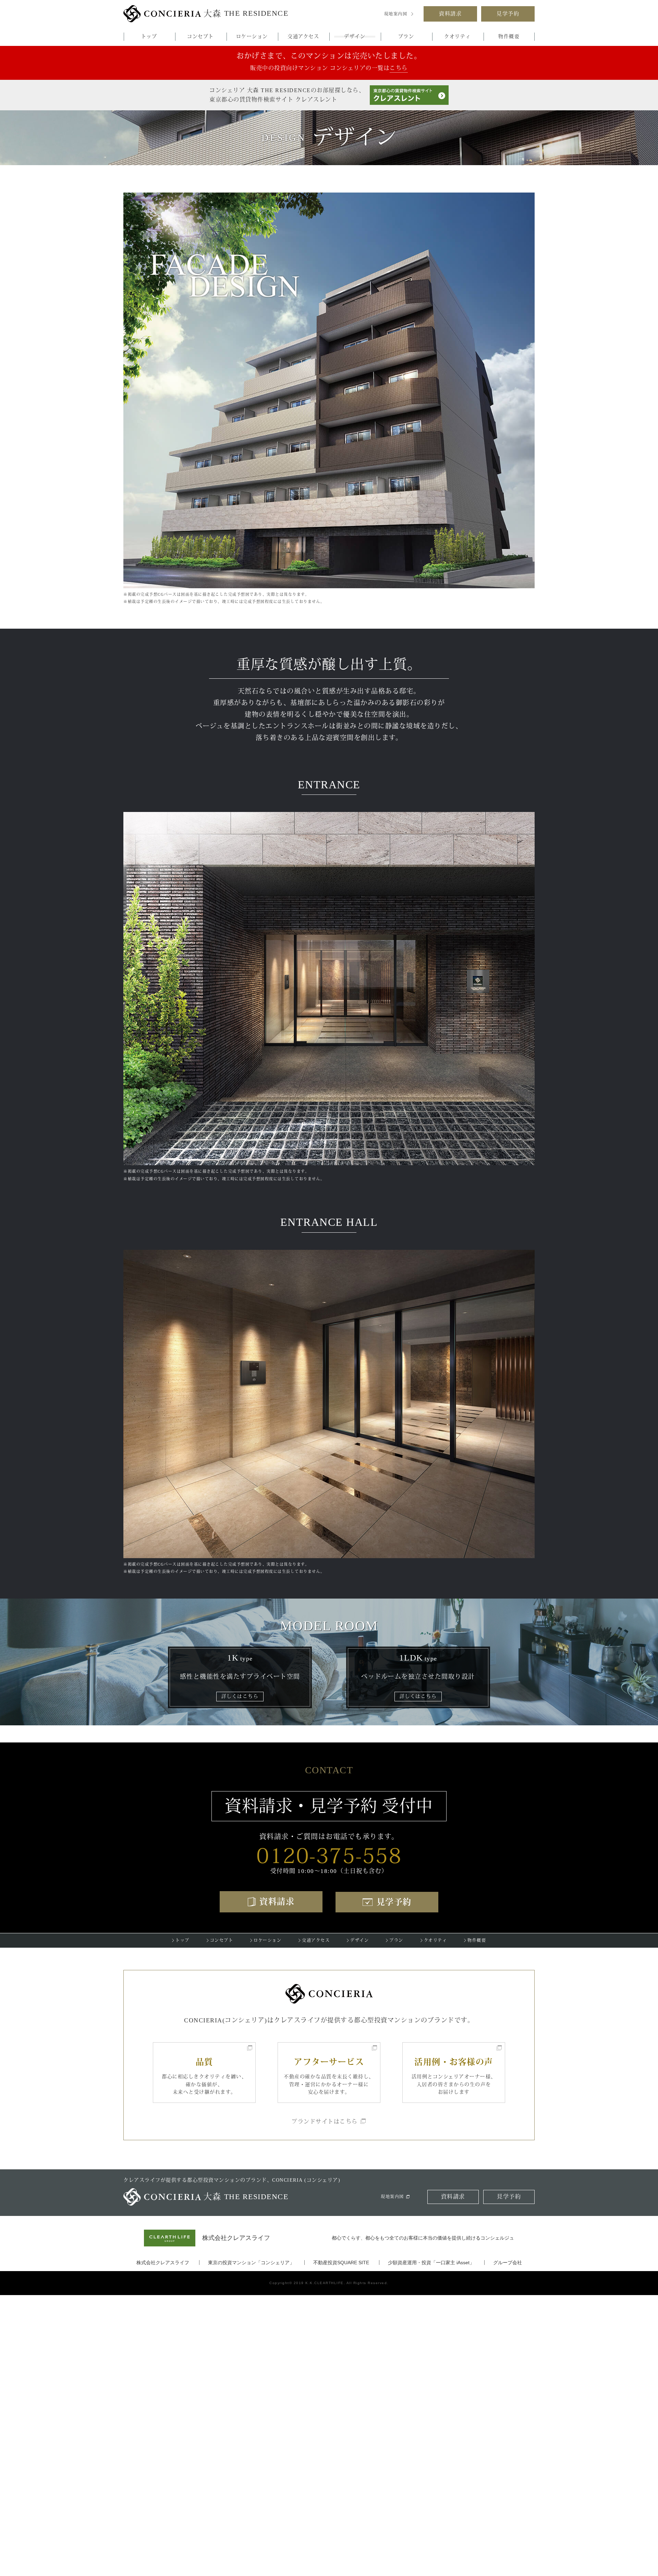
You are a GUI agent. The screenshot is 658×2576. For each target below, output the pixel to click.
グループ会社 (508, 2263)
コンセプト (200, 36)
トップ (149, 36)
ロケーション (252, 36)
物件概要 (509, 36)
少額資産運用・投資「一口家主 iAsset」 (431, 2263)
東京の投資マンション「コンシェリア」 (251, 2263)
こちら (399, 68)
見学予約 (508, 14)
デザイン (355, 36)
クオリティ (458, 36)
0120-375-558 (329, 1854)
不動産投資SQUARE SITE (341, 2263)
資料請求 (450, 14)
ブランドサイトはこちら (325, 2122)
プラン (406, 36)
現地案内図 (396, 14)
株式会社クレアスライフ (163, 2263)
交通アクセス (303, 36)
